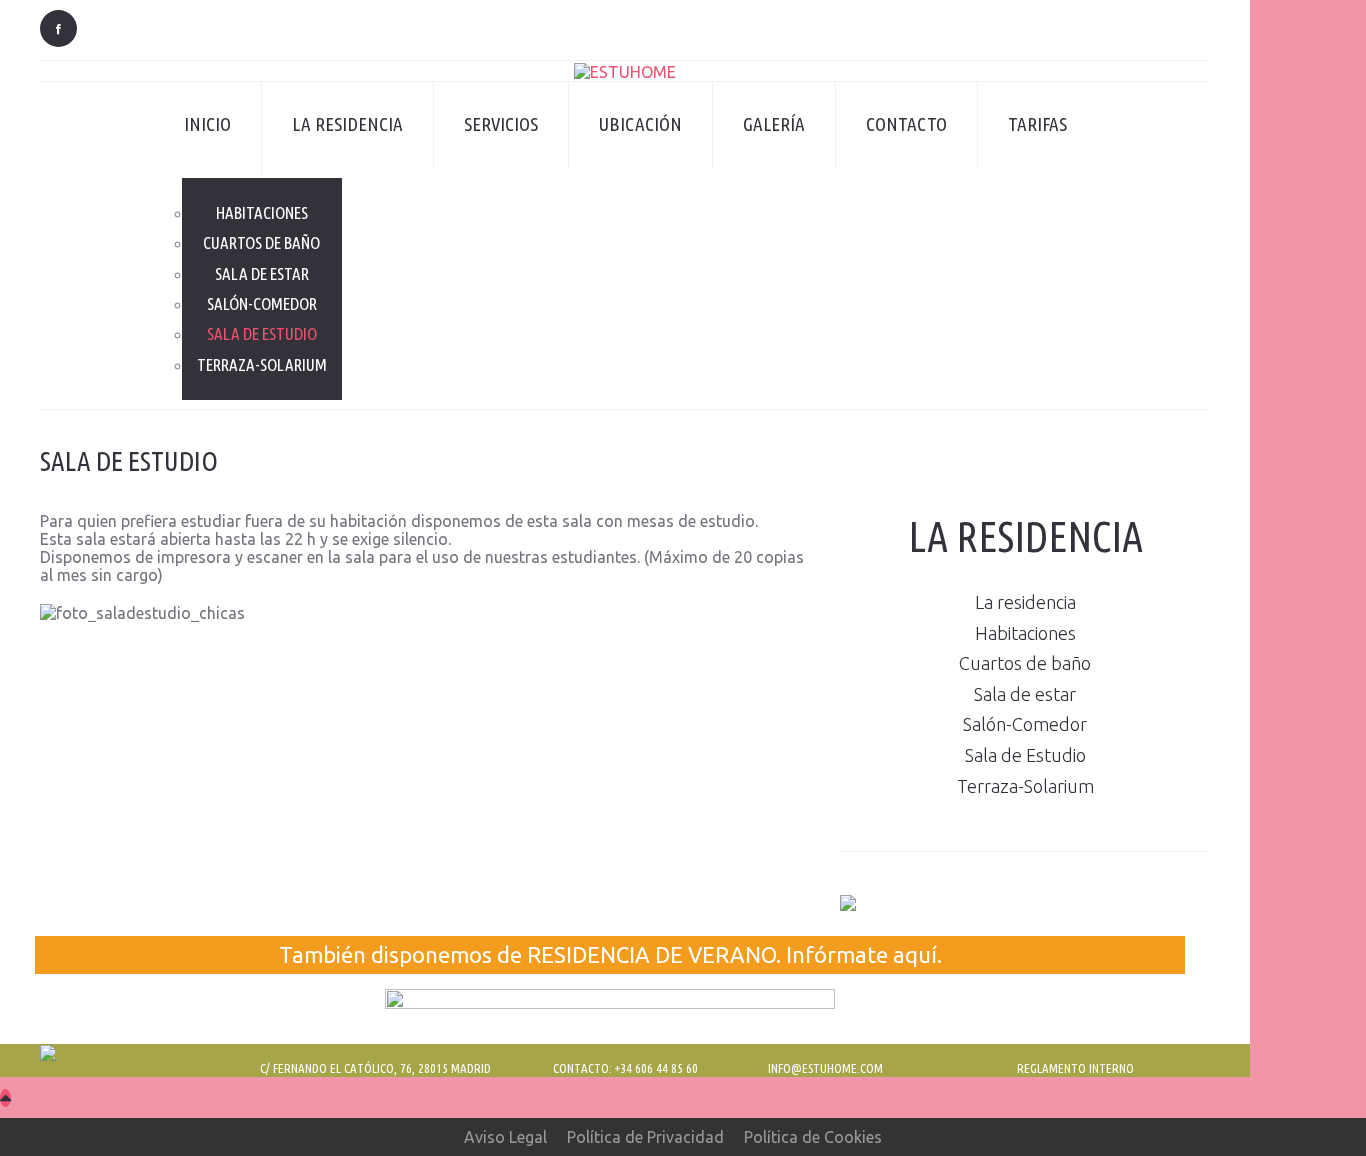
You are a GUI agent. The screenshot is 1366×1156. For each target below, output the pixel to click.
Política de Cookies (813, 1137)
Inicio (207, 124)
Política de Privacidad (645, 1137)
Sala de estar (262, 273)
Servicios (501, 124)
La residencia (347, 124)
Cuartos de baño (261, 242)
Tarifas (1037, 124)
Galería (774, 124)
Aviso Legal (505, 1137)
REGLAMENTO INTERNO (1075, 1068)
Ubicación (640, 124)
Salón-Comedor (262, 303)
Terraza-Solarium (262, 364)
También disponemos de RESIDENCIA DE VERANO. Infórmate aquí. (610, 954)
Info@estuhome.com (825, 1068)
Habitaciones (262, 212)
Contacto (906, 124)
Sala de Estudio (262, 333)
